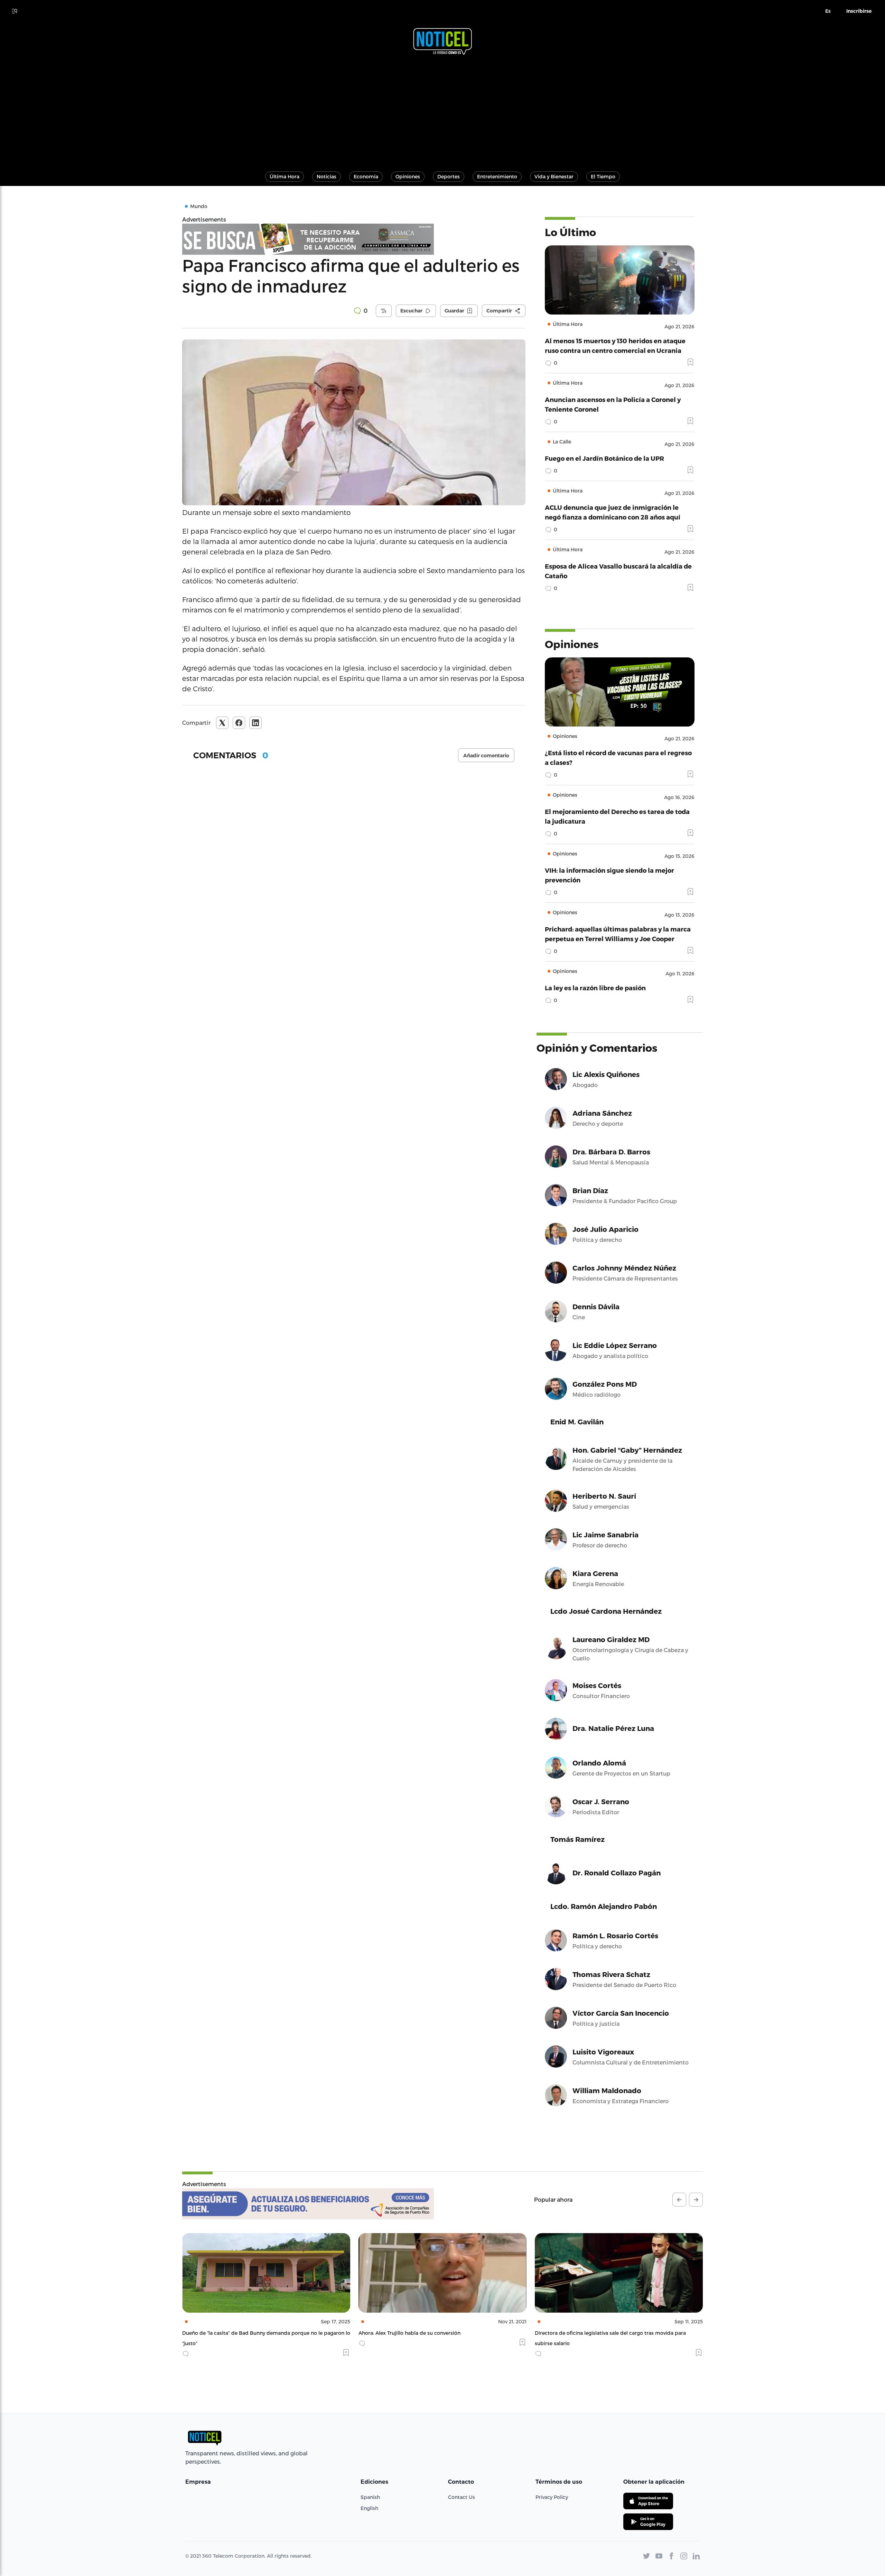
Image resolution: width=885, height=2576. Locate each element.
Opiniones (408, 176)
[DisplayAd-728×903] (354, 239)
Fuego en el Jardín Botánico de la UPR (604, 458)
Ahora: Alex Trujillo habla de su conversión (233, 2333)
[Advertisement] (442, 110)
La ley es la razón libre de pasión (595, 988)
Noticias (327, 176)
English (369, 2508)
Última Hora (285, 176)
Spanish (370, 2497)
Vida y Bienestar (554, 176)
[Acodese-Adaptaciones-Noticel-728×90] (308, 2204)
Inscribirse (859, 11)
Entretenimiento (497, 176)
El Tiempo (603, 176)
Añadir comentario (486, 756)
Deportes (449, 176)
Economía (366, 176)
